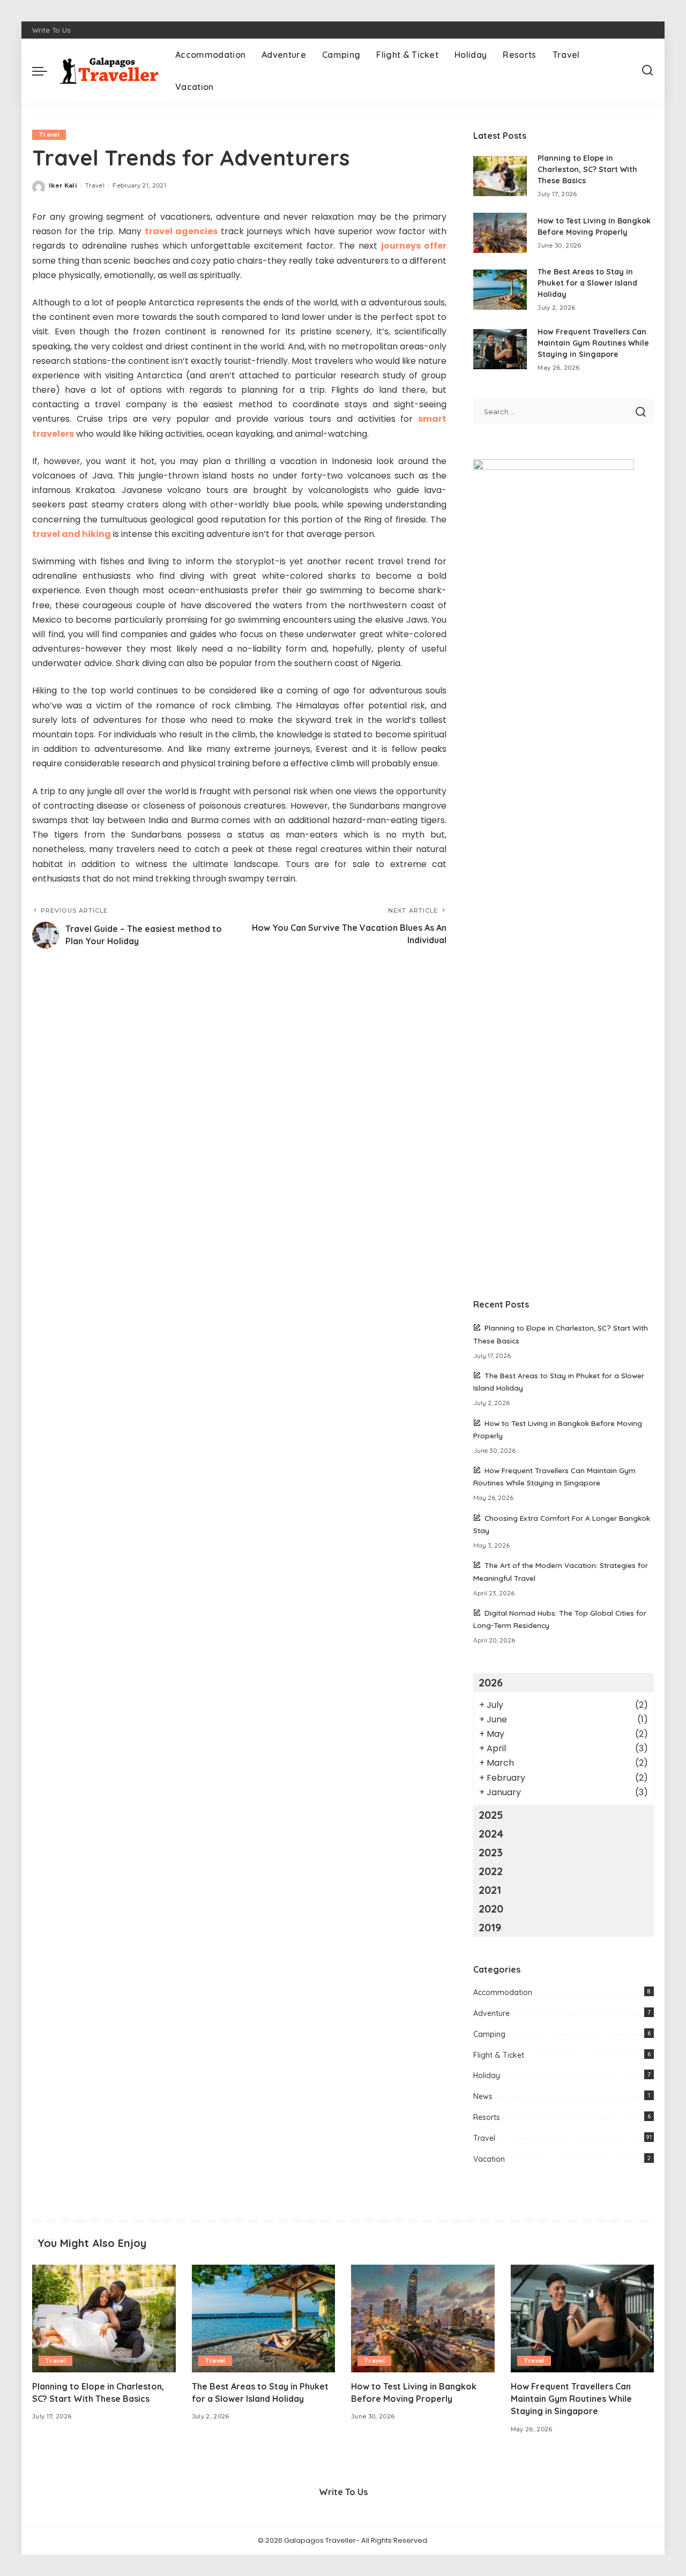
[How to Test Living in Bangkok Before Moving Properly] (500, 233)
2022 (491, 1871)
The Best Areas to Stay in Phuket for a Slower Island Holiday (587, 283)
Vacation (489, 2159)
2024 (491, 1834)
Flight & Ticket (499, 2055)
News (483, 2096)
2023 (491, 1852)
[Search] (647, 71)
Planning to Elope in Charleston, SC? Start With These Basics (587, 169)
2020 (491, 1909)
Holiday (487, 2075)
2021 (490, 1890)
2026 (491, 1682)
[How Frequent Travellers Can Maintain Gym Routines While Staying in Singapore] (500, 349)
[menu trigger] (45, 71)
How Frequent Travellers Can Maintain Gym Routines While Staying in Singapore (593, 343)
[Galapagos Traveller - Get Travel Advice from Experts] (109, 71)
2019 (490, 1927)
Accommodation (503, 1992)
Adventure (491, 2013)
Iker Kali (63, 185)
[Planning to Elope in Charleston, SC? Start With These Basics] (500, 176)
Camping (489, 2034)
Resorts (487, 2117)
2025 (491, 1815)
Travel (49, 135)
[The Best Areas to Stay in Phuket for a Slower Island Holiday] (500, 290)
